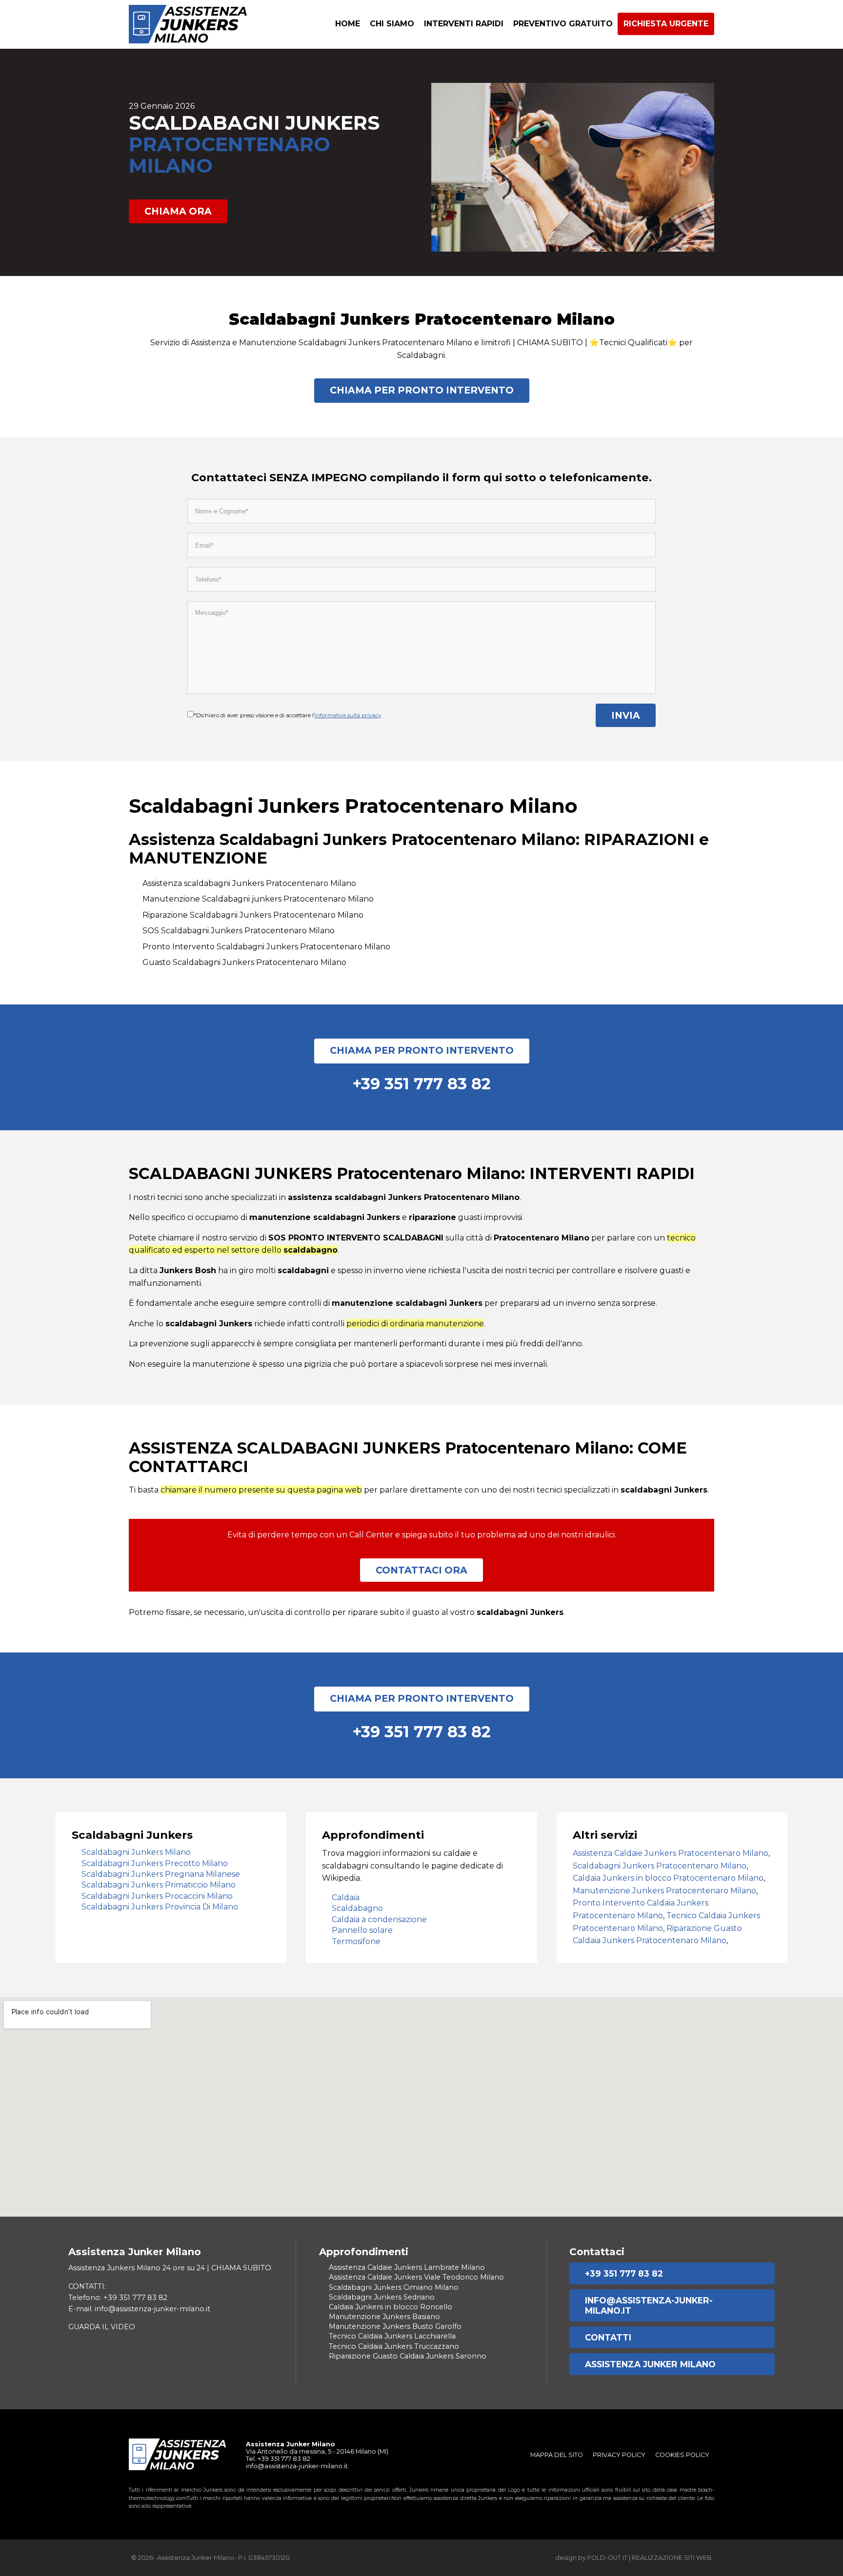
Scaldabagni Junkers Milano (136, 1852)
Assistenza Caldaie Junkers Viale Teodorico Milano (416, 2277)
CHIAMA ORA (178, 211)
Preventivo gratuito (563, 24)
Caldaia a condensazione (379, 1919)
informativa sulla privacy (348, 715)
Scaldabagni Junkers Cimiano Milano (394, 2287)
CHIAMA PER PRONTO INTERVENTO (422, 390)
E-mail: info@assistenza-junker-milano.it (139, 2309)
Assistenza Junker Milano (650, 2364)
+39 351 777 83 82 (624, 2273)
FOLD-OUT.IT (607, 2558)
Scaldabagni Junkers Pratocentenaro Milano (660, 1866)
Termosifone (356, 1941)
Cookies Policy (682, 2455)
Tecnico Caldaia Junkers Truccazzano (394, 2346)
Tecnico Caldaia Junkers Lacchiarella (392, 2336)
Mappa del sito (557, 2455)
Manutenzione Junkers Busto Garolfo (395, 2326)
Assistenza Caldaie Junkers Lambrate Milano (407, 2267)
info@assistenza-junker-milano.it (649, 2305)
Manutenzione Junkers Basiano (384, 2317)
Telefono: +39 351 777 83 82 (118, 2298)
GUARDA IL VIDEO (102, 2327)
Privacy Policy (619, 2455)
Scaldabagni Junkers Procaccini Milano (157, 1896)
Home (348, 24)
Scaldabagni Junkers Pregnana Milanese (161, 1874)
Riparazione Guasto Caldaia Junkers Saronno (408, 2356)
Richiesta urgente (666, 24)
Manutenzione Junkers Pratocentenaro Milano (664, 1891)
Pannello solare (362, 1930)
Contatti (608, 2337)
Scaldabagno (357, 1908)
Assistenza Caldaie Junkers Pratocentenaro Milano (671, 1853)
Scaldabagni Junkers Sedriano (382, 2297)
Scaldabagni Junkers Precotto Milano (155, 1863)
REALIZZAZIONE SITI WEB (672, 2558)
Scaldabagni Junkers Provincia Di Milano (160, 1907)
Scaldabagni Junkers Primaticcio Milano (159, 1885)
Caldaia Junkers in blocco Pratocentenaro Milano (668, 1878)
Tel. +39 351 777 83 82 (278, 2459)
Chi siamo (392, 24)
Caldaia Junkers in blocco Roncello (391, 2307)
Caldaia (346, 1898)
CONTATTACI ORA (421, 1570)
